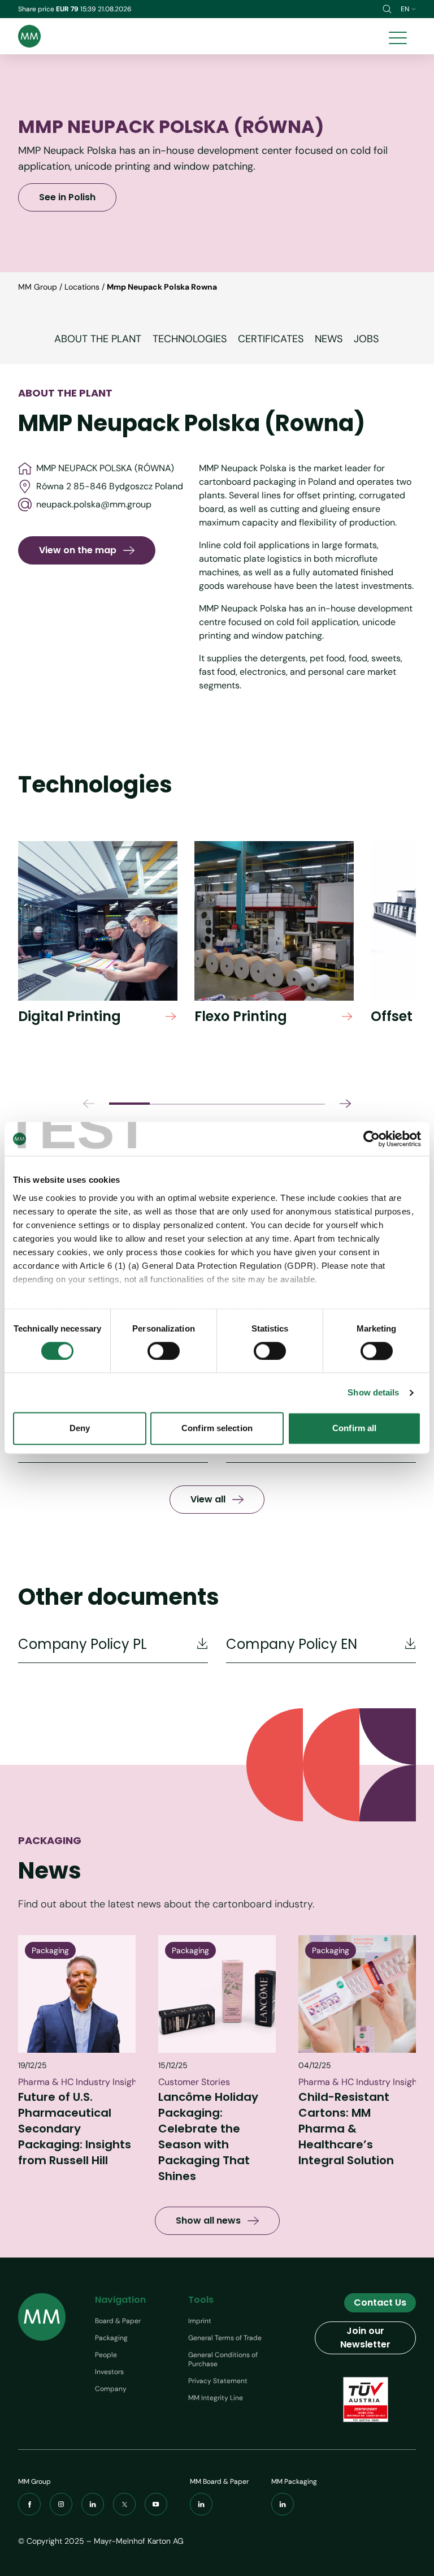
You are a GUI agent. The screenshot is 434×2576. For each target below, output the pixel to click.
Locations (82, 287)
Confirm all (354, 1429)
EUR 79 (68, 9)
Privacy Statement (218, 2381)
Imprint (200, 2321)
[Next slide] (345, 1104)
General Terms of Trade (225, 2338)
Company (111, 2389)
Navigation (120, 2300)
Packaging (111, 2338)
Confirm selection (217, 1429)
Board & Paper (118, 2321)
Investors (109, 2372)
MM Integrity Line (216, 2398)
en (405, 9)
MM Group (38, 287)
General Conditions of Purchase (223, 2359)
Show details (373, 1392)
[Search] (387, 9)
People (106, 2355)
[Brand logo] (29, 36)
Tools (201, 2300)
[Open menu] (398, 36)
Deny (80, 1429)
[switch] (164, 1351)
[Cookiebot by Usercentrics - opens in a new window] (372, 1139)
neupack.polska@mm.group (94, 504)
